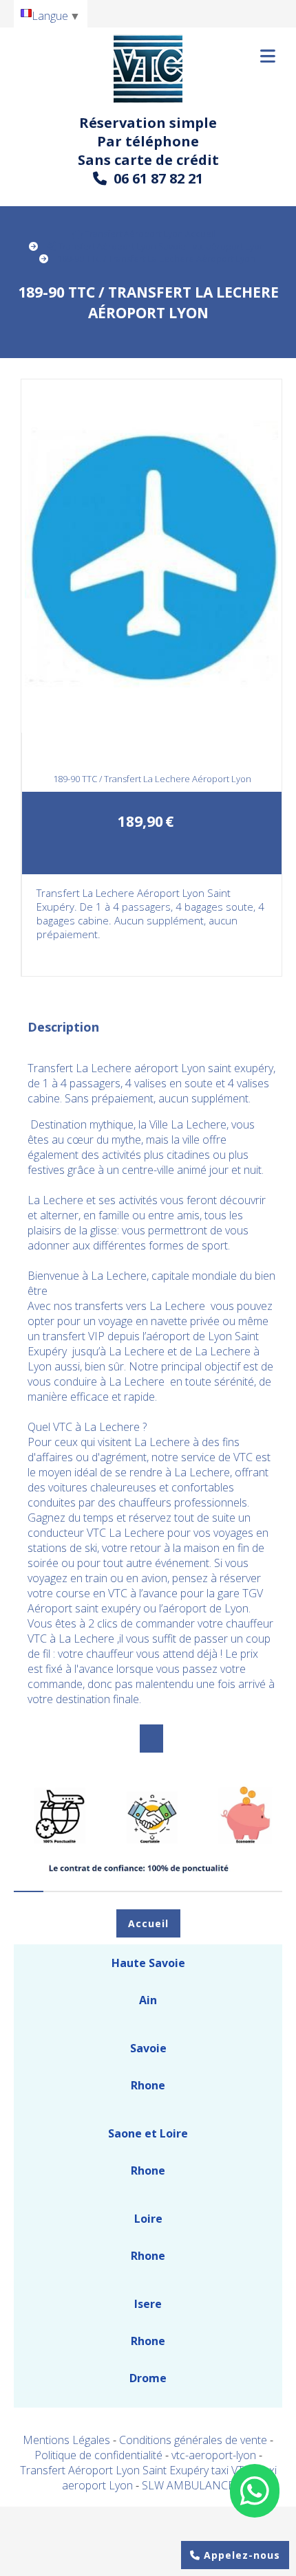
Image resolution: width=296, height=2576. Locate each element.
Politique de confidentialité (98, 2455)
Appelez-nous (240, 2555)
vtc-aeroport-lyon (215, 2455)
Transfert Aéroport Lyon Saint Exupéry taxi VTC (137, 2470)
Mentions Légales (66, 2440)
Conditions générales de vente (193, 2440)
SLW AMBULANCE (188, 2485)
